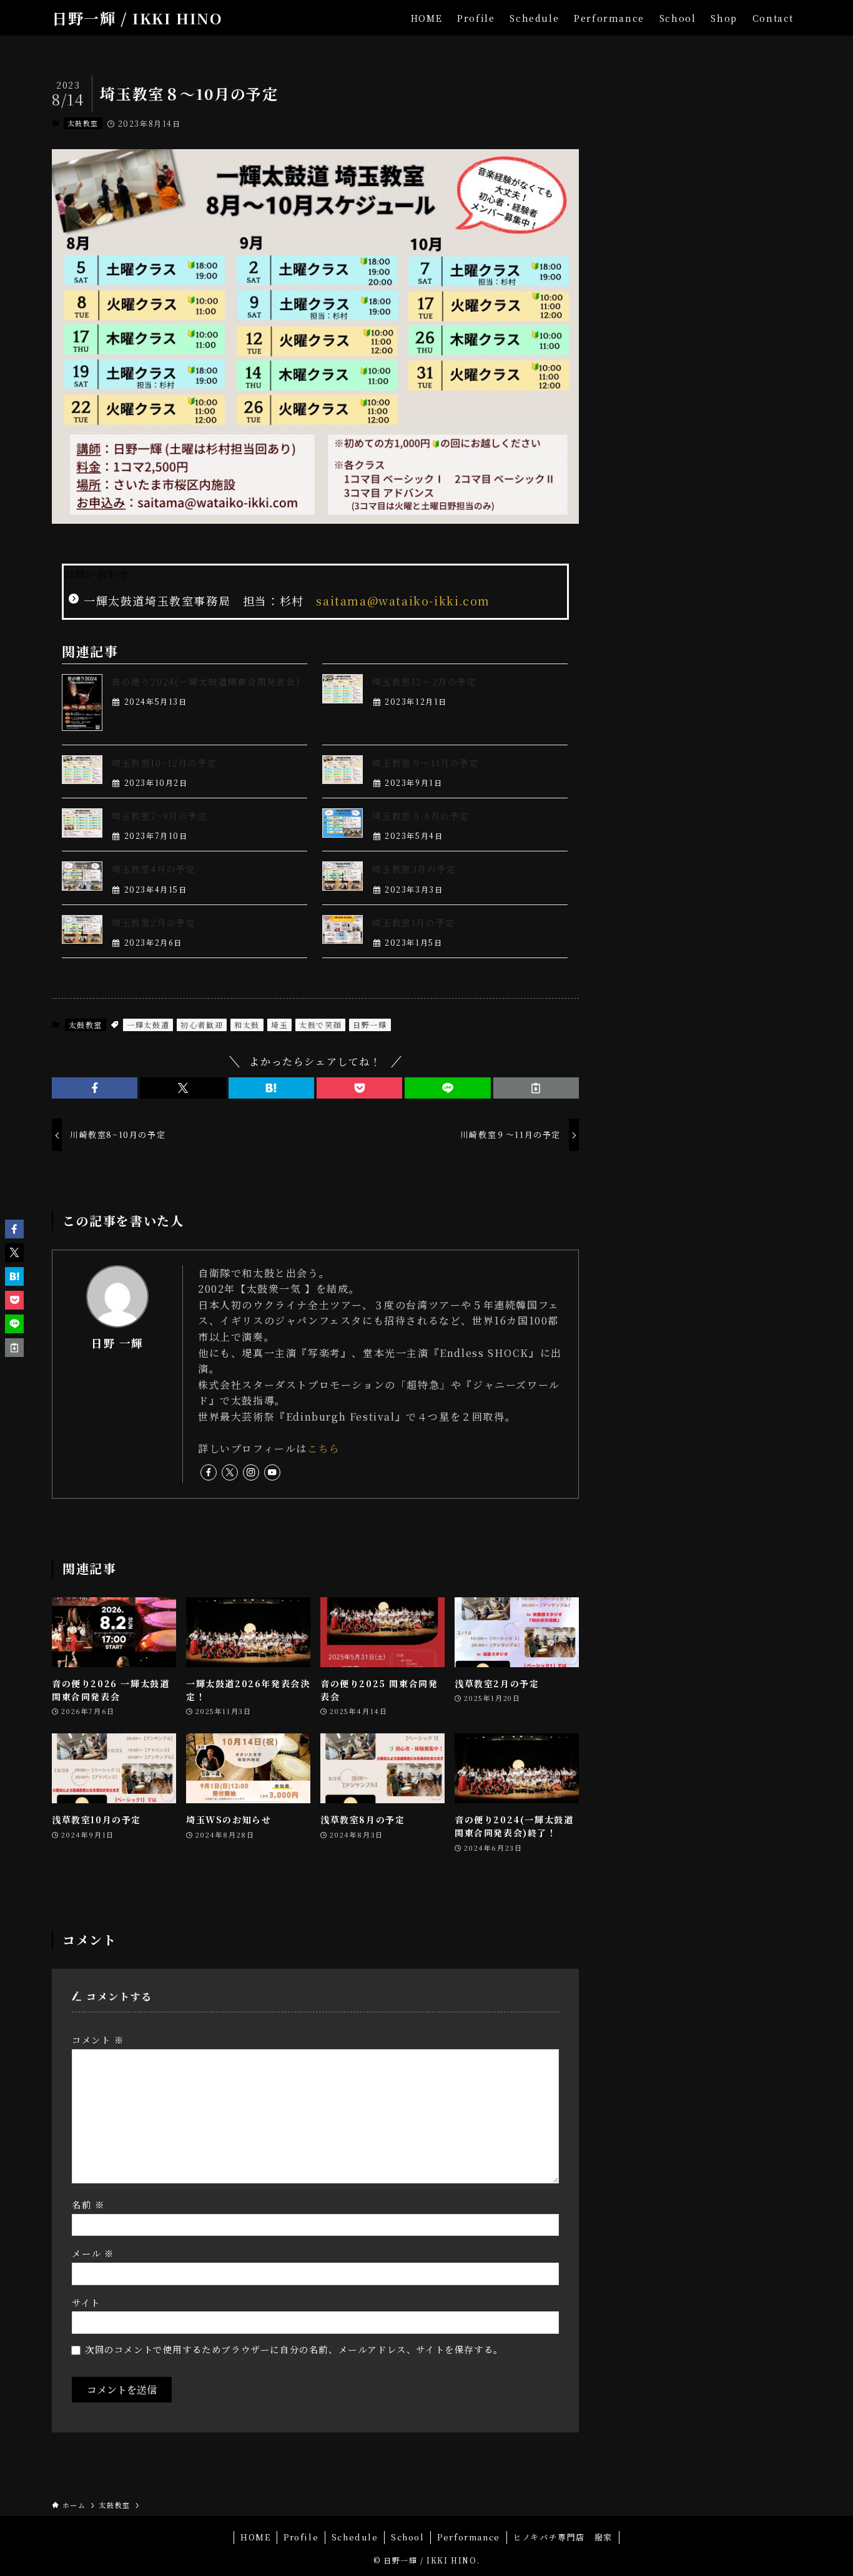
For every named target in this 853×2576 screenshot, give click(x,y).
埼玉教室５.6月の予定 (421, 816)
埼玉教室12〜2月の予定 (424, 682)
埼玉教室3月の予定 (414, 869)
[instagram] (251, 1472)
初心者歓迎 (202, 1025)
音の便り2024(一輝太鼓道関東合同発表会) (206, 682)
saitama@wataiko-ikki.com (403, 600)
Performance (469, 2537)
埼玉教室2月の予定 (154, 923)
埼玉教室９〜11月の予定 (426, 763)
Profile (301, 2537)
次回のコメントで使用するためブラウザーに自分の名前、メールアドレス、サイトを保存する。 (294, 2349)
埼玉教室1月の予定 (413, 923)
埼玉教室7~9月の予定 (160, 816)
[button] (95, 1088)
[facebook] (209, 1472)
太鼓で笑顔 (320, 1025)
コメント (98, 2040)
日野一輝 (370, 1025)
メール (93, 2253)
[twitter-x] (230, 1472)
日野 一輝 (117, 1343)
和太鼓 (247, 1025)
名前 (88, 2204)
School (408, 2537)
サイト (86, 2302)
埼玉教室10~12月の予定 (165, 763)
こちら (324, 1448)
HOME (255, 2537)
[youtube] (272, 1472)
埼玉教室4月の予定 (154, 869)
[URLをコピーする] (536, 1088)
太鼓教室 (83, 123)
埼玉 (279, 1025)
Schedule (355, 2537)
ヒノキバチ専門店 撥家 (563, 2537)
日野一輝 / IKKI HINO (137, 18)
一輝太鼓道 (148, 1025)
